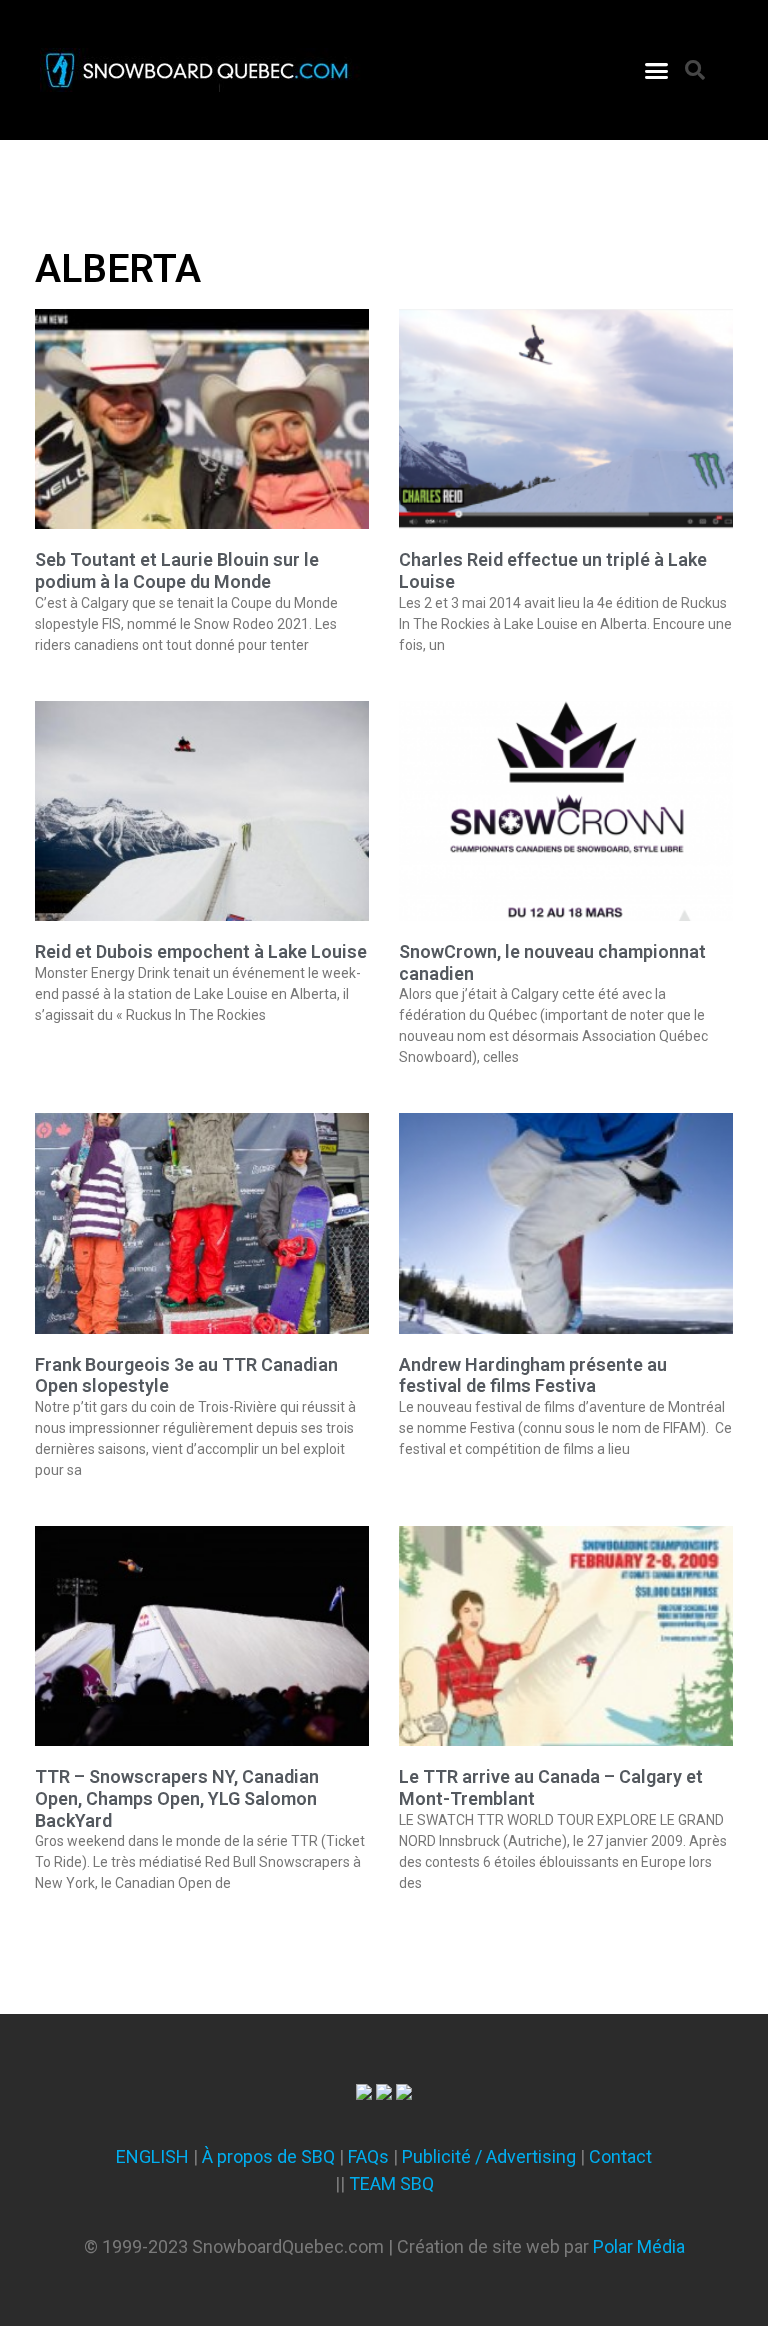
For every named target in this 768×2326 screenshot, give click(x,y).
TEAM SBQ (391, 2183)
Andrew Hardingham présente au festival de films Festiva (533, 1375)
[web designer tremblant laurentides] (364, 2093)
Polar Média (639, 2246)
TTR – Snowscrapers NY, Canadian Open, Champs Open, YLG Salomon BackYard (177, 1798)
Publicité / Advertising (489, 2156)
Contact (620, 2156)
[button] (657, 70)
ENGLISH (152, 2156)
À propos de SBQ (268, 2156)
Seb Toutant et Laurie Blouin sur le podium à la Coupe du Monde (177, 570)
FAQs (368, 2156)
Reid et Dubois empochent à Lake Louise (201, 951)
